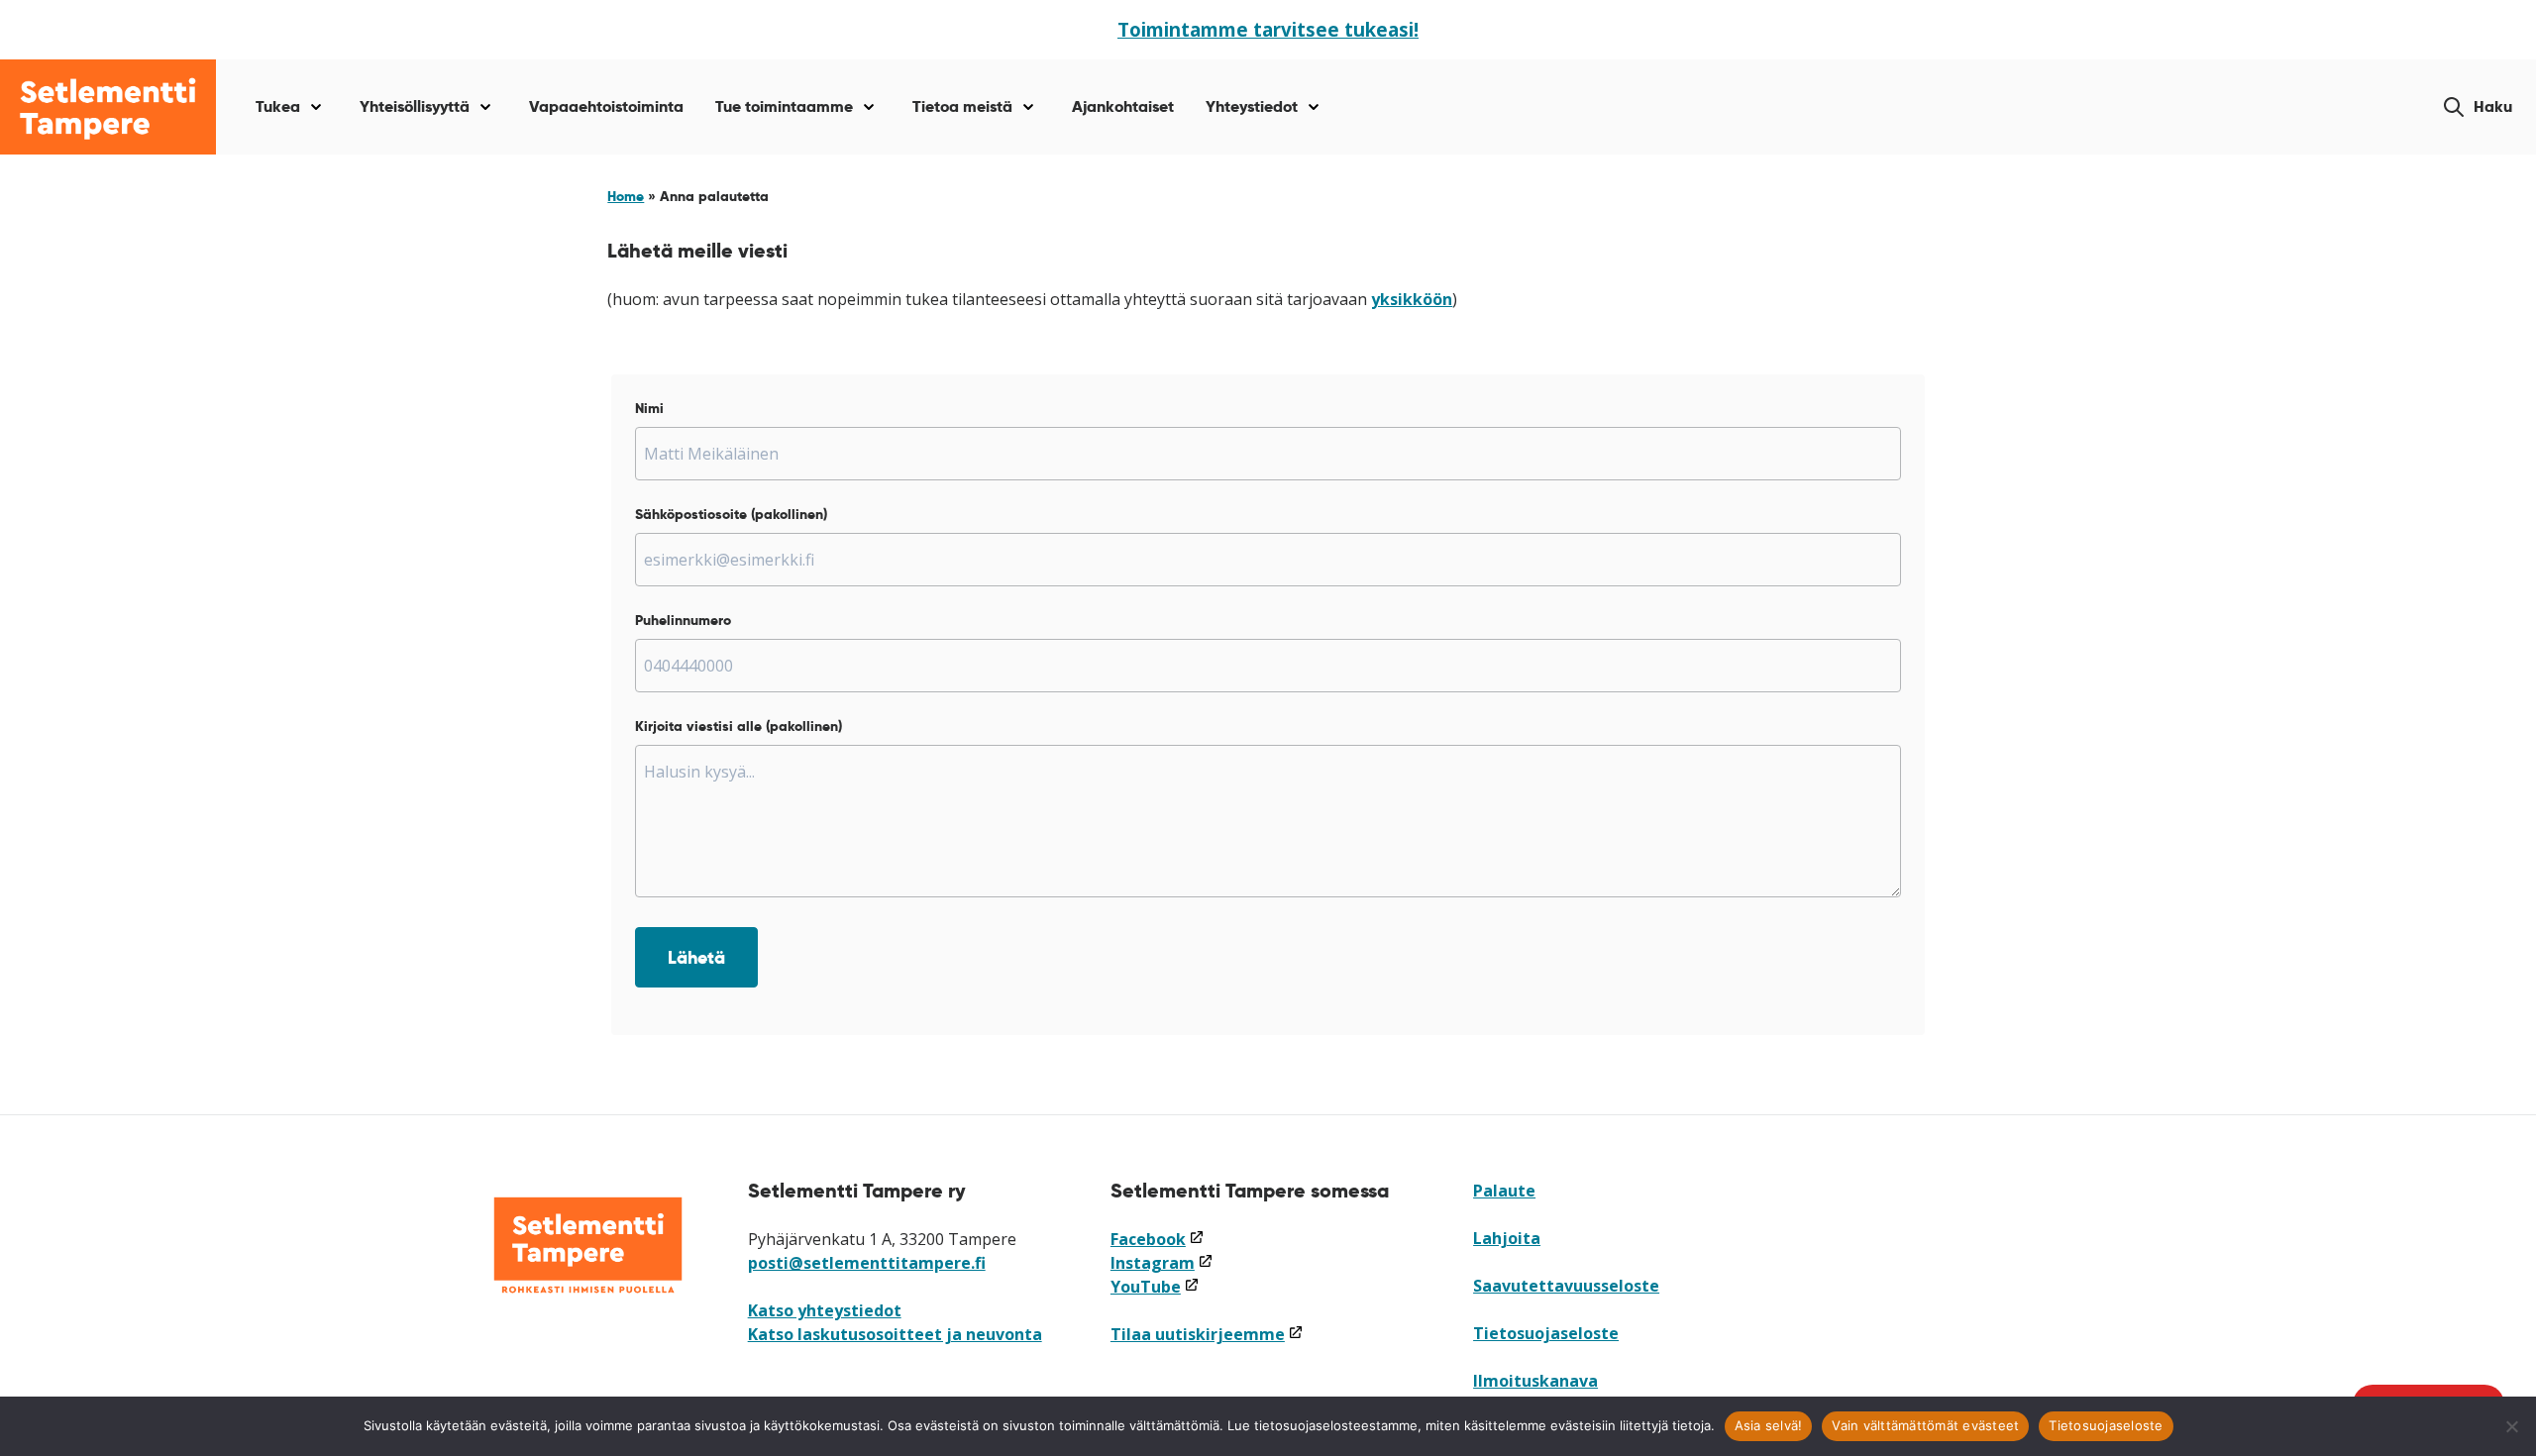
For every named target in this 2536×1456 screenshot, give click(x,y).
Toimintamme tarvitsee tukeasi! (1268, 29)
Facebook (1158, 1239)
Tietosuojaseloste (1546, 1333)
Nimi (649, 408)
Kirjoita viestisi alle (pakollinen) (739, 726)
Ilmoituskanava (1535, 1381)
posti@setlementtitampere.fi (867, 1263)
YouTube (1155, 1287)
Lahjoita (1507, 1238)
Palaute (1504, 1191)
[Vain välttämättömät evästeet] (2511, 1426)
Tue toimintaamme (784, 106)
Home (626, 196)
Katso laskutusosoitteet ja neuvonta (895, 1334)
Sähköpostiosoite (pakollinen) (731, 514)
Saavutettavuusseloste (1566, 1286)
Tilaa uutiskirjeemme (1207, 1334)
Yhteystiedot (1252, 106)
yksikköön (1412, 299)
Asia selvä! (1769, 1425)
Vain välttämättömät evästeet (1925, 1425)
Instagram (1162, 1263)
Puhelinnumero (683, 620)
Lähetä (696, 957)
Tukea (278, 106)
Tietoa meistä (962, 106)
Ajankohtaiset (1123, 106)
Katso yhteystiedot (825, 1310)
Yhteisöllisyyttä (415, 106)
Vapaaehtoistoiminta (606, 106)
